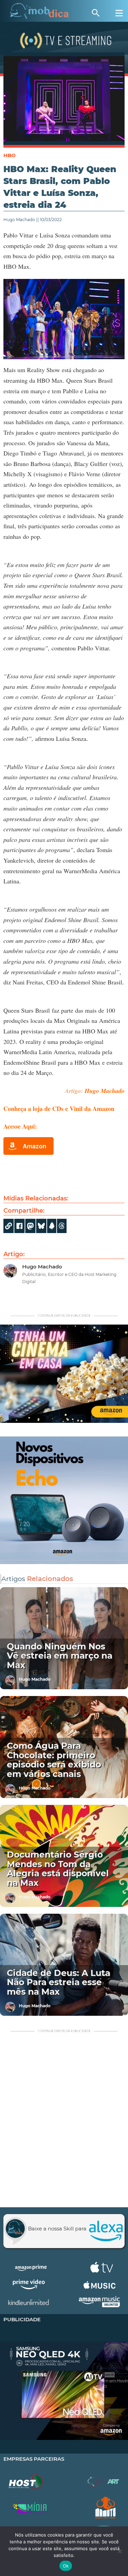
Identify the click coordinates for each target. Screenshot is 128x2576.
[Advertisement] (64, 2121)
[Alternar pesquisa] (96, 13)
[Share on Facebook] (19, 1226)
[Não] (119, 2551)
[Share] (41, 1226)
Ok (66, 2566)
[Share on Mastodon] (30, 1226)
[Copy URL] (9, 1226)
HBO (10, 155)
